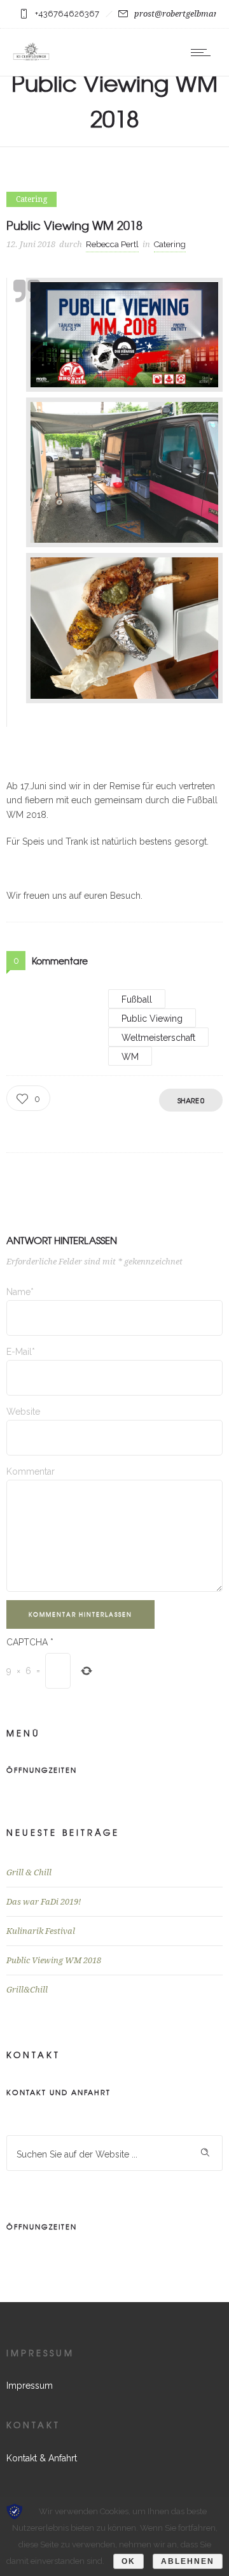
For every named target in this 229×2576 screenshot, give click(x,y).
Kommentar (31, 1471)
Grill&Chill (27, 1990)
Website (23, 1412)
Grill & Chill (29, 1872)
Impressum (30, 2386)
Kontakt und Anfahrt (59, 2092)
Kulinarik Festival (41, 1931)
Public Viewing (152, 1019)
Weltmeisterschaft (158, 1038)
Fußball (137, 999)
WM (130, 1057)
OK (128, 2561)
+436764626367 (67, 14)
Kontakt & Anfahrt (42, 2458)
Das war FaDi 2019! (44, 1902)
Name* (20, 1292)
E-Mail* (21, 1352)
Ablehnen (188, 2561)
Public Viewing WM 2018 (54, 1960)
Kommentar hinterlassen (80, 1614)
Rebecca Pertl (112, 244)
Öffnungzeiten (42, 1770)
